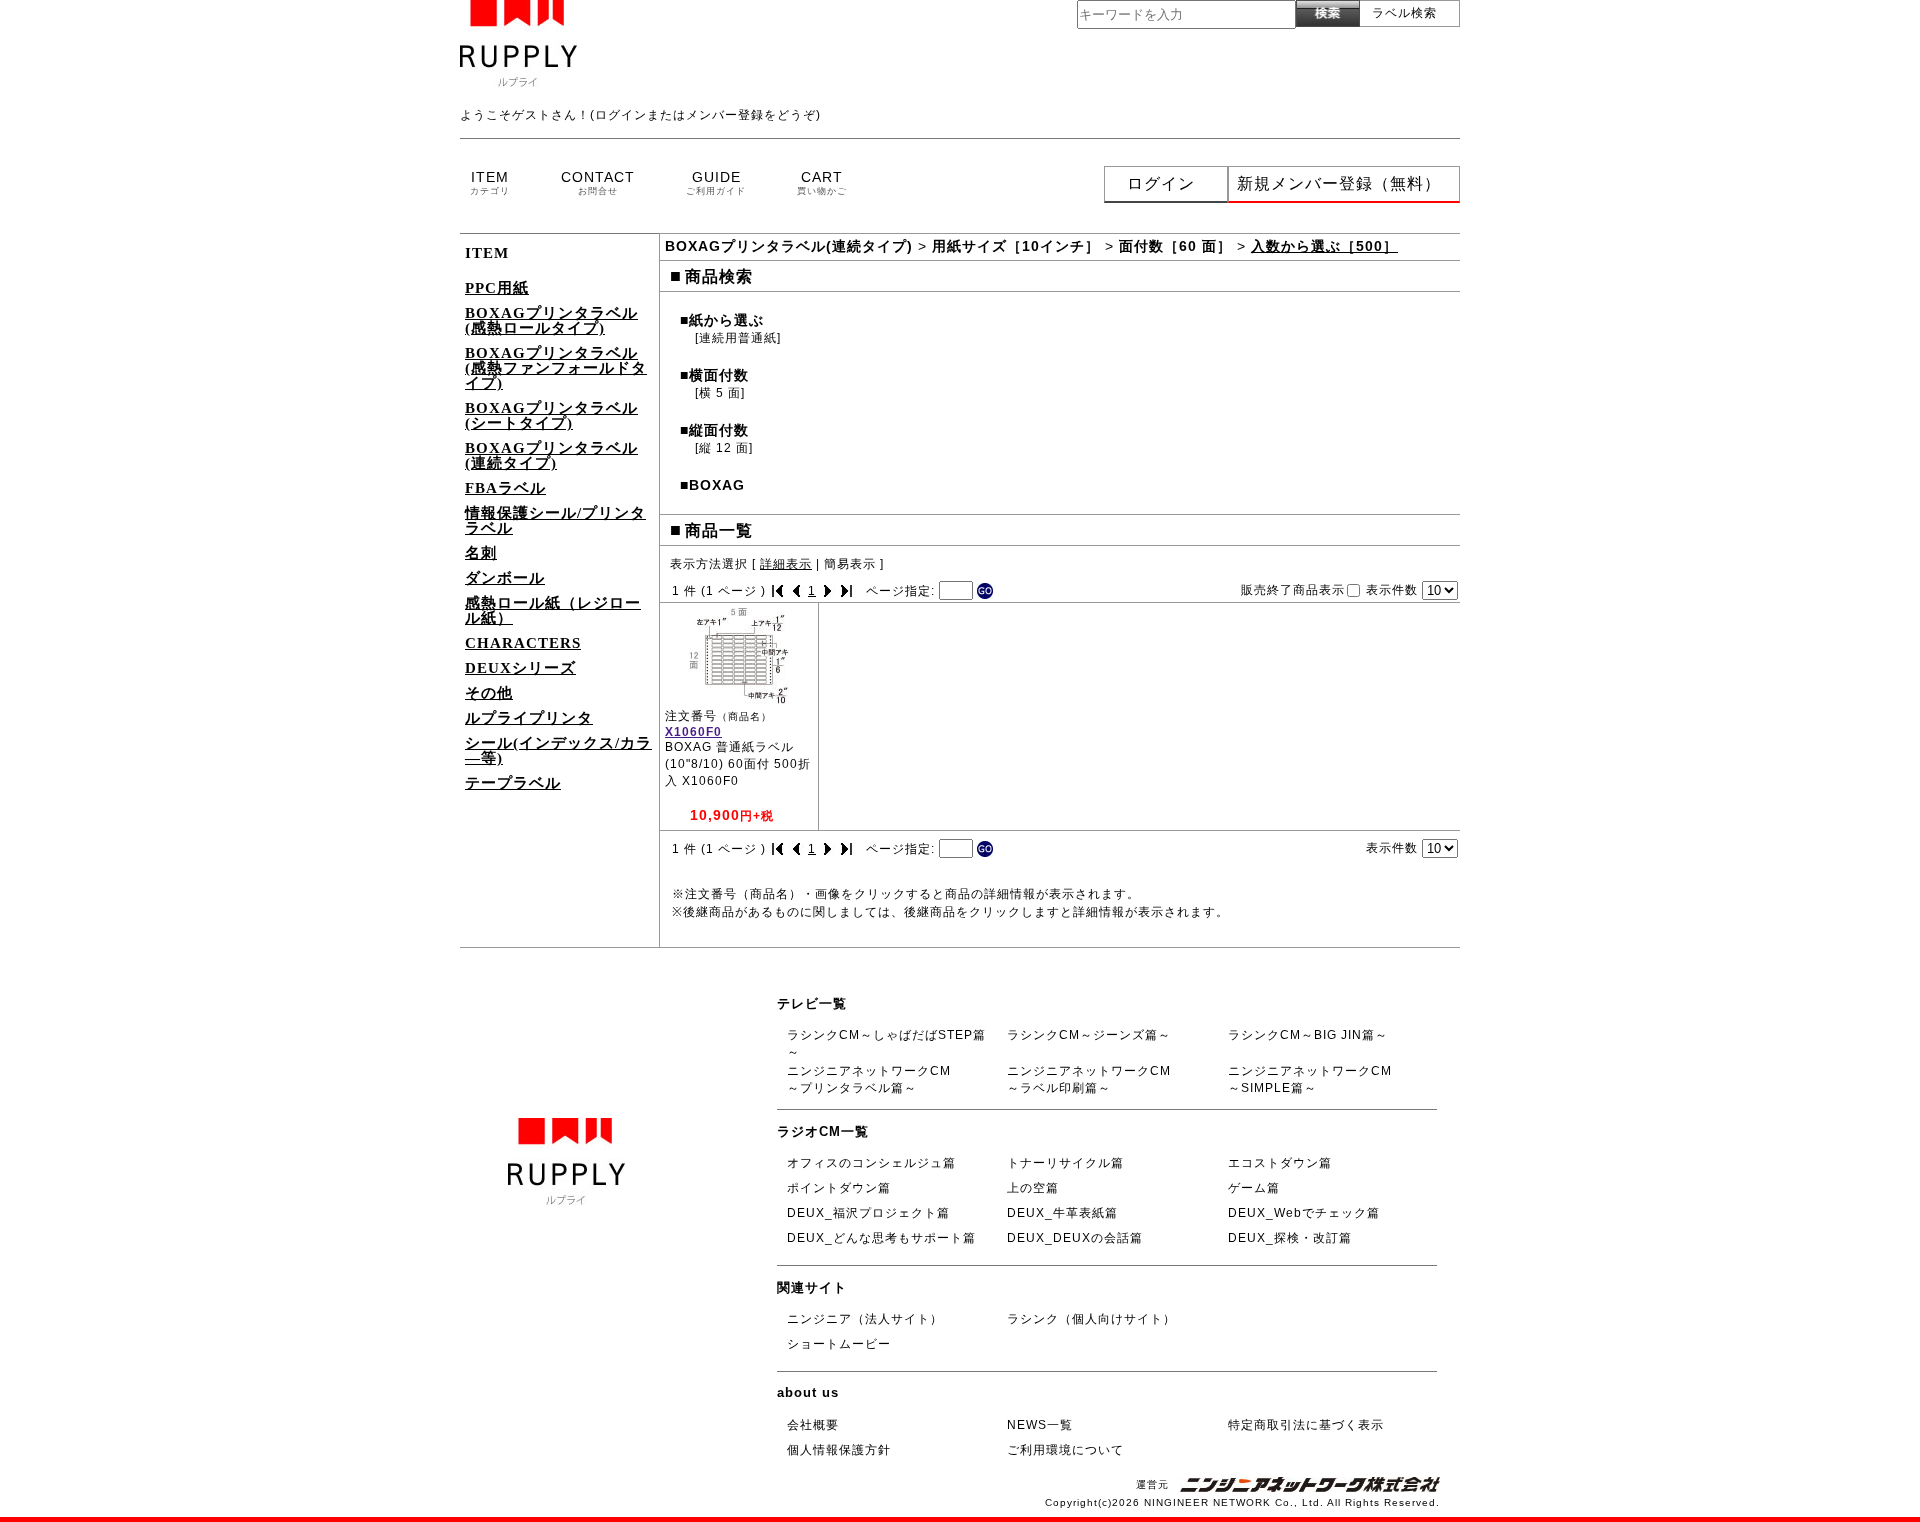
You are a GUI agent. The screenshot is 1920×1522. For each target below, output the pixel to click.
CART (822, 182)
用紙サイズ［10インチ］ (1016, 246)
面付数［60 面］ (1175, 246)
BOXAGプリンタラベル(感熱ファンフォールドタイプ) (556, 368)
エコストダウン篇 (1280, 1163)
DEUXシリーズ (520, 668)
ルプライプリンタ (529, 718)
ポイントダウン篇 (839, 1188)
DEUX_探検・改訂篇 (1290, 1238)
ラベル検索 (1404, 13)
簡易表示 (850, 564)
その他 (489, 693)
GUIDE (716, 182)
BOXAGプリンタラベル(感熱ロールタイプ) (551, 320)
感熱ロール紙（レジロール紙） (553, 610)
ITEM (490, 182)
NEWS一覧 (1040, 1425)
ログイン (1161, 183)
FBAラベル (505, 488)
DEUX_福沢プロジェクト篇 (868, 1213)
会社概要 (813, 1425)
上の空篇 (1033, 1188)
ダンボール (505, 578)
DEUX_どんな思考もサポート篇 (881, 1238)
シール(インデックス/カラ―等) (558, 750)
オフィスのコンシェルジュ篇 (871, 1163)
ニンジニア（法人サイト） (865, 1319)
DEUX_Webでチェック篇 (1304, 1213)
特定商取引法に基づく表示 (1306, 1425)
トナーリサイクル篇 (1065, 1163)
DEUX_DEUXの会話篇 (1075, 1238)
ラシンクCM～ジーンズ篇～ (1089, 1035)
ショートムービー (839, 1344)
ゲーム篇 (1254, 1188)
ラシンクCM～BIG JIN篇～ (1308, 1035)
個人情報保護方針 (839, 1450)
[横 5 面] (720, 393)
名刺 (481, 553)
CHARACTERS (523, 643)
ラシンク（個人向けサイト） (1091, 1319)
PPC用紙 (497, 288)
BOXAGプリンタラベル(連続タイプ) (551, 455)
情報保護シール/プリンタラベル (555, 520)
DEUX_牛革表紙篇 (1062, 1213)
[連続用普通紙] (738, 338)
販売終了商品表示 (1293, 589)
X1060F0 (693, 732)
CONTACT (598, 182)
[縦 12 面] (724, 448)
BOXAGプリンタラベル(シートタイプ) (551, 415)
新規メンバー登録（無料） (1339, 183)
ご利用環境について (1065, 1450)
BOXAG (712, 485)
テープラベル (513, 783)
